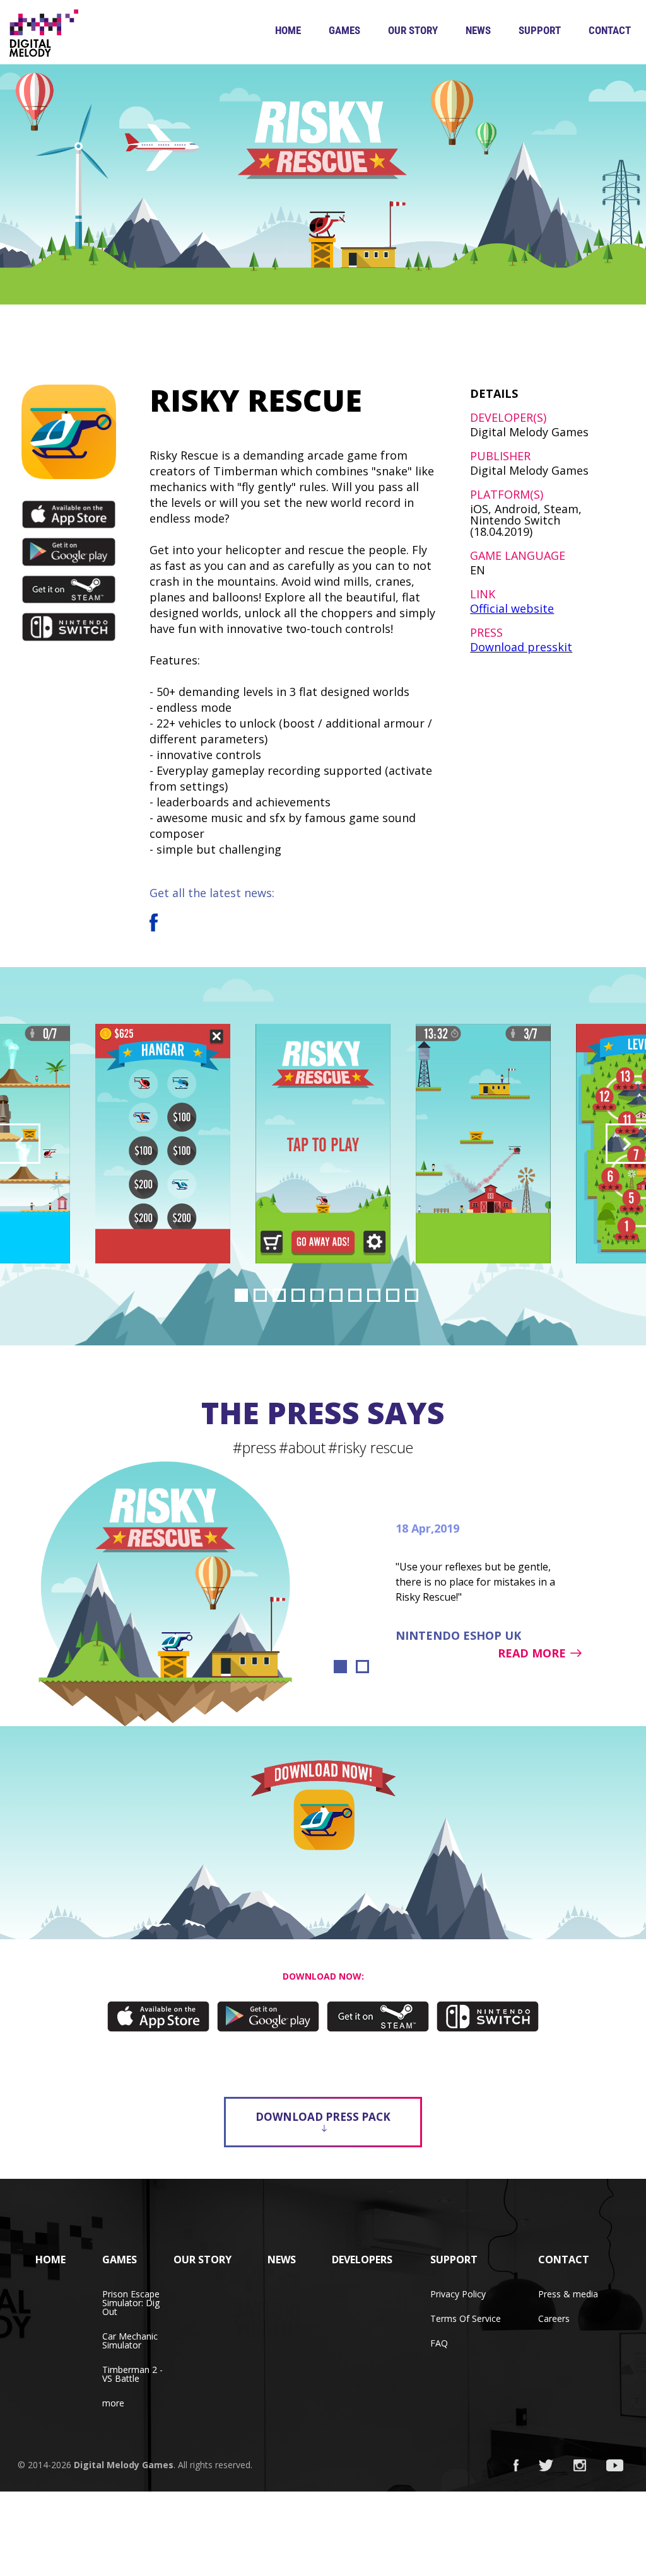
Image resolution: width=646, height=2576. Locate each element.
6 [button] (336, 1295)
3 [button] (279, 1295)
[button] (20, 1144)
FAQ (439, 2343)
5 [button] (317, 1295)
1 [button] (241, 1295)
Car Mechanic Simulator (130, 2341)
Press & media (568, 2294)
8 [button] (374, 1295)
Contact (610, 30)
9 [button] (393, 1295)
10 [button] (412, 1295)
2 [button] (260, 1295)
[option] (323, 1144)
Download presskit (521, 647)
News (478, 30)
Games (344, 30)
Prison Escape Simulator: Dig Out (131, 2303)
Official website (512, 608)
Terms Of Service (466, 2318)
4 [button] (298, 1295)
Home (288, 30)
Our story (413, 30)
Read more (532, 1653)
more (113, 2403)
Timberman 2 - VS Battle (132, 2374)
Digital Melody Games (124, 2465)
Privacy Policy (458, 2294)
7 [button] (355, 1295)
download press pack (323, 2117)
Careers (554, 2318)
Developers (362, 2260)
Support (540, 30)
